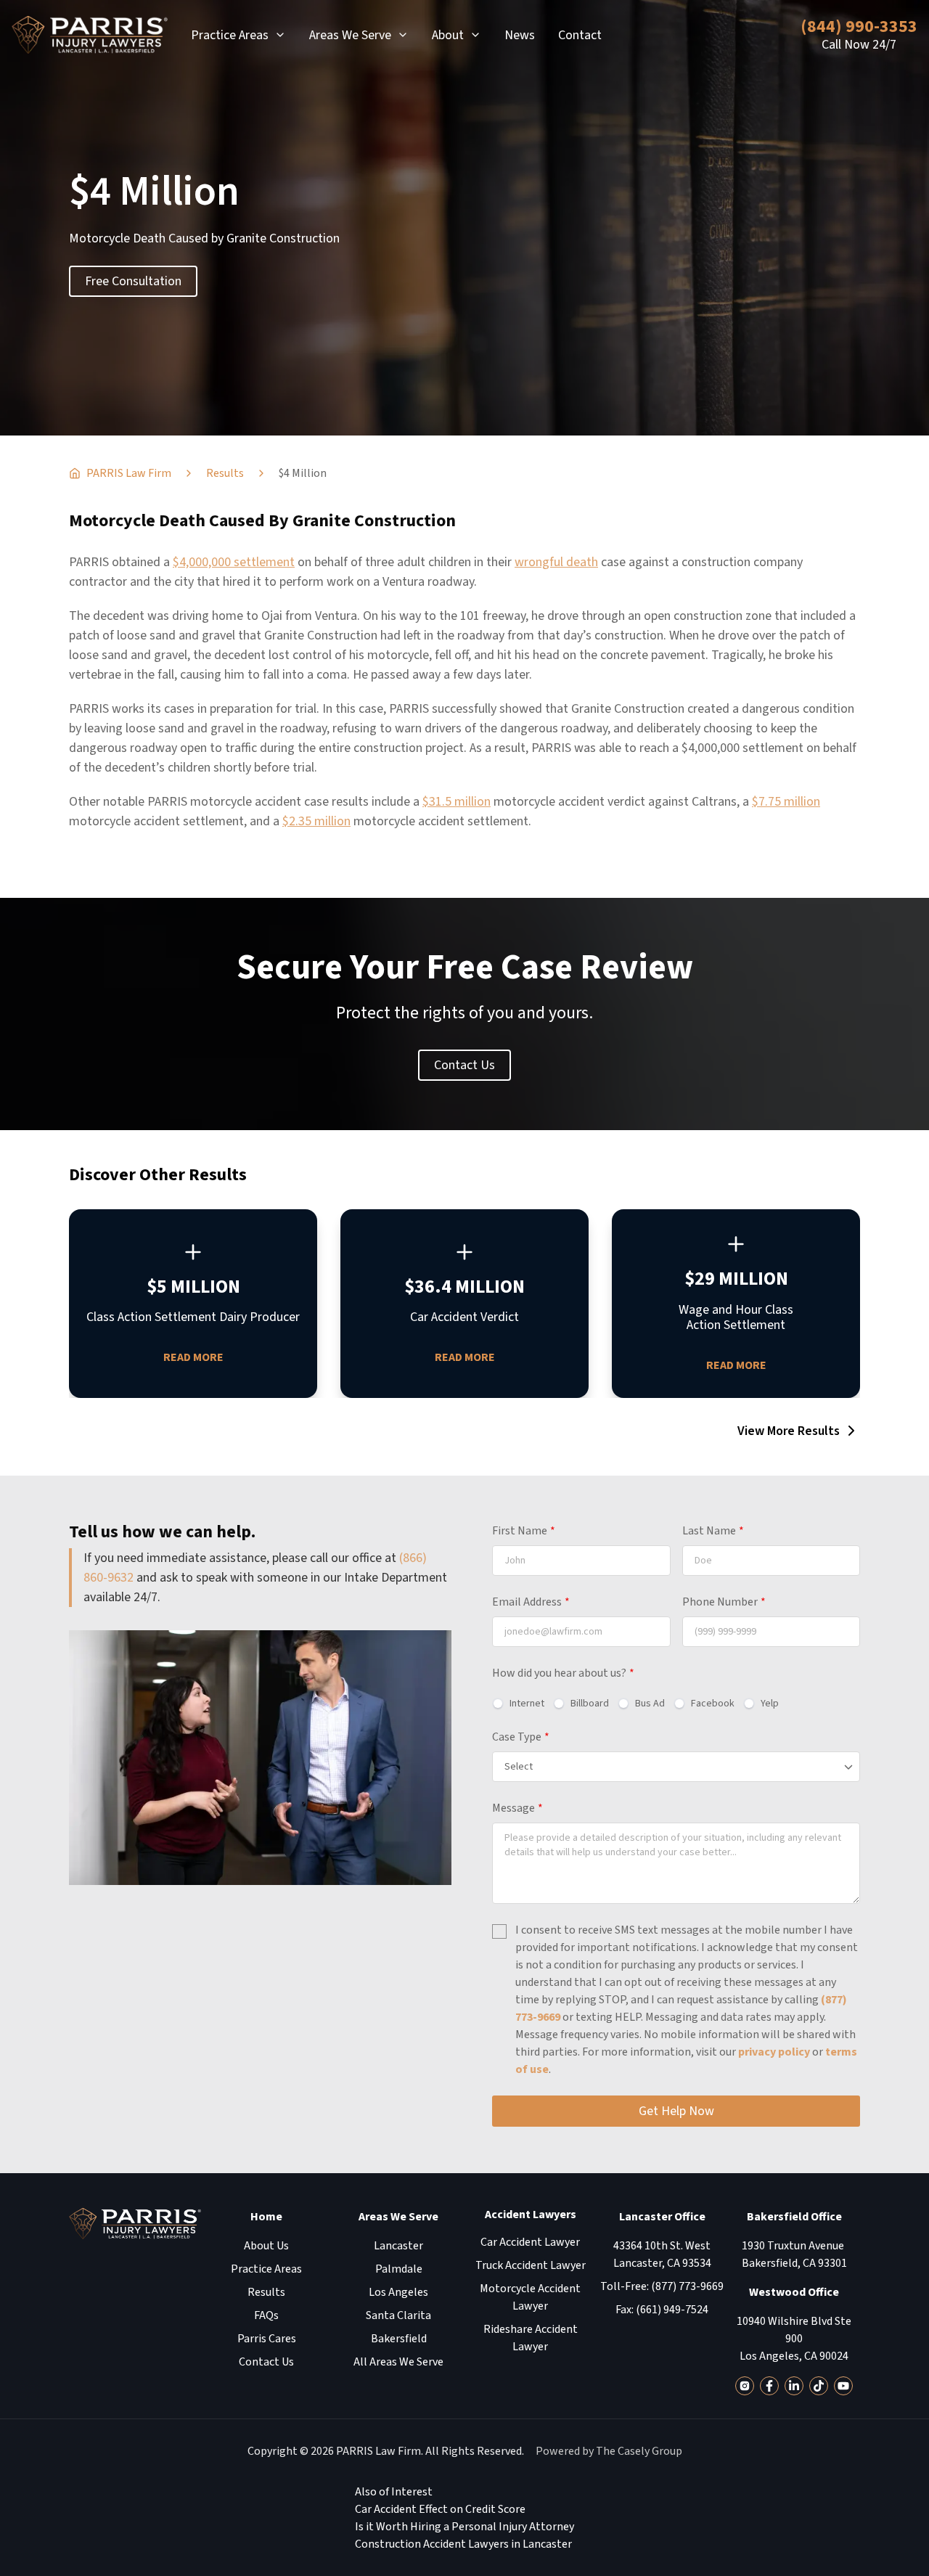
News (520, 35)
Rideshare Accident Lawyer (531, 2338)
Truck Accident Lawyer (531, 2265)
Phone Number (724, 1602)
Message (517, 1808)
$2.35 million (316, 821)
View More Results (789, 1431)
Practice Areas (230, 35)
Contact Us (464, 1065)
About (448, 35)
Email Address (531, 1602)
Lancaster (398, 2246)
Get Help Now (676, 2111)
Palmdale (399, 2269)
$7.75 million (786, 802)
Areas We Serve (350, 35)
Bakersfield (399, 2339)
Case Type (521, 1737)
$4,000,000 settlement (234, 562)
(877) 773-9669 (687, 2286)
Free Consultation (133, 281)
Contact (580, 35)
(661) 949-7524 (672, 2310)
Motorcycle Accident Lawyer (530, 2297)
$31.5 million (457, 802)
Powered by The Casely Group (609, 2451)
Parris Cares (267, 2339)
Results (266, 2292)
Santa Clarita (398, 2315)
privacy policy (774, 2052)
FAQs (266, 2315)
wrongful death (556, 562)
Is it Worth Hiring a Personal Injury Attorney (464, 2527)
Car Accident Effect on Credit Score (440, 2509)
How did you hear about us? (563, 1673)
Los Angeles (398, 2292)
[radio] (518, 1704)
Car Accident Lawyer (530, 2242)
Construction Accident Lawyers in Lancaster (463, 2544)
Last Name (713, 1531)
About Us (266, 2246)
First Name (524, 1531)
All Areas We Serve (398, 2362)
